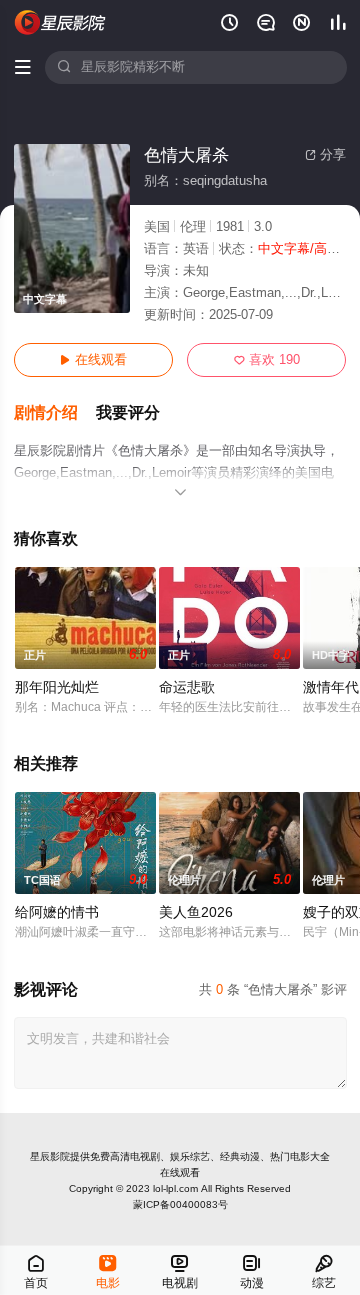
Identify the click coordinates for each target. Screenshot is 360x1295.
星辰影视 (61, 22)
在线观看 (93, 360)
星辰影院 (50, 1156)
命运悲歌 (187, 687)
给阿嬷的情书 (57, 912)
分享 (325, 155)
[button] (55, 413)
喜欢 (267, 360)
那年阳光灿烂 (57, 687)
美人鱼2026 (196, 912)
